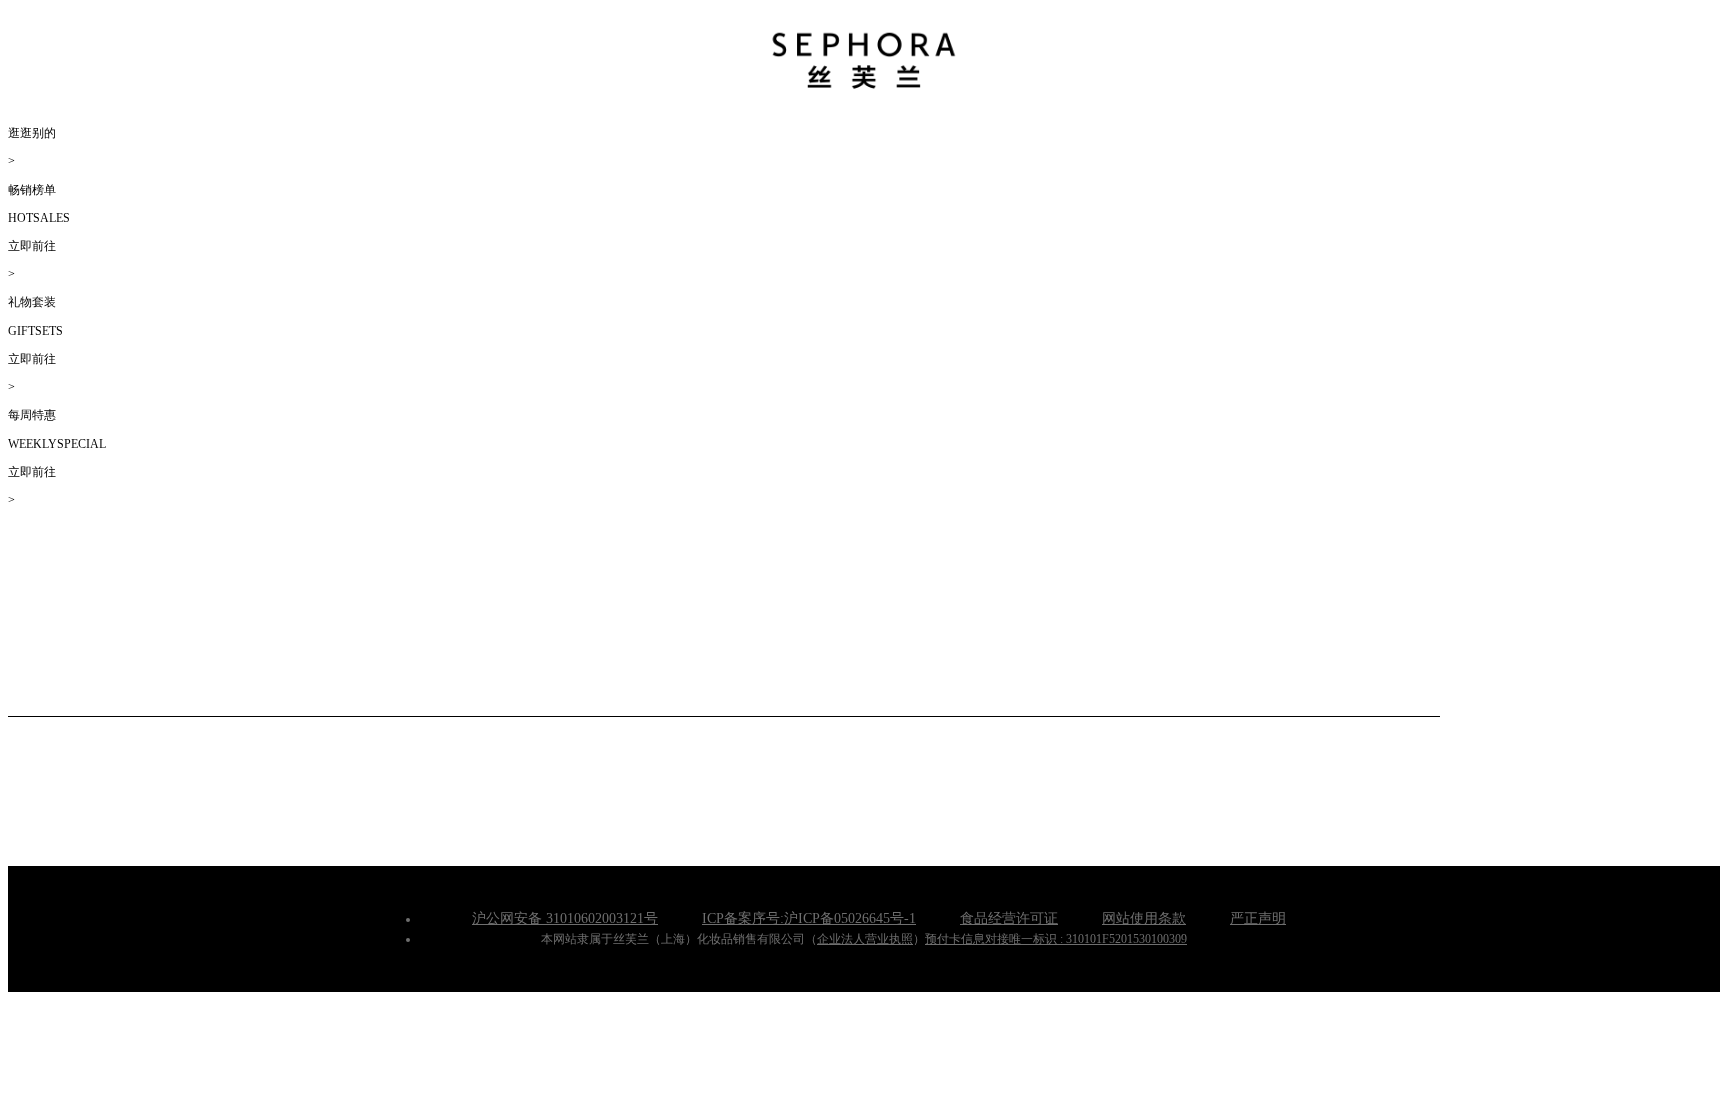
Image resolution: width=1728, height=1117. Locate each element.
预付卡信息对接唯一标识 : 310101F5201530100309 (1056, 939)
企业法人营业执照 (865, 939)
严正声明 (1258, 918)
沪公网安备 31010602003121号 (565, 918)
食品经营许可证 (1009, 918)
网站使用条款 (1144, 918)
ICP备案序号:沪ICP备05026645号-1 (809, 918)
